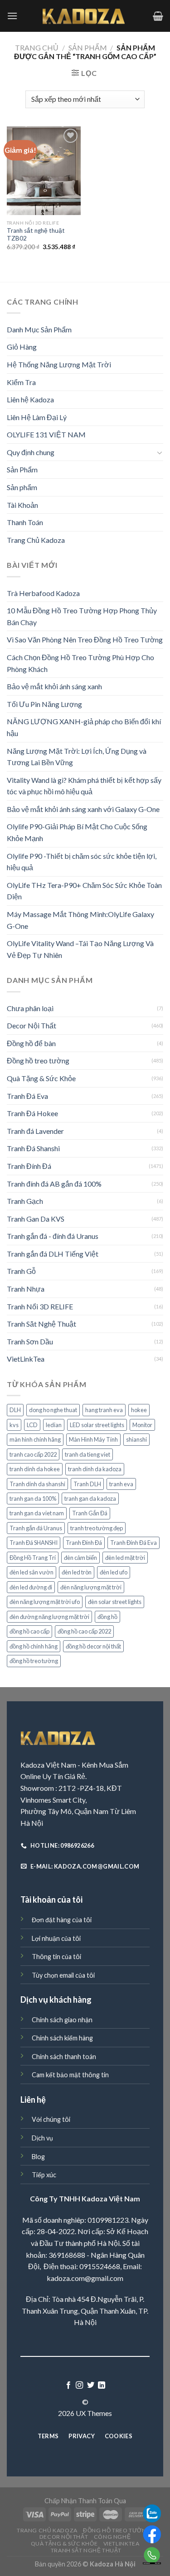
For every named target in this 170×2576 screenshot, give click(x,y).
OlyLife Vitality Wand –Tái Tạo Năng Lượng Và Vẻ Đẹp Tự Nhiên (80, 949)
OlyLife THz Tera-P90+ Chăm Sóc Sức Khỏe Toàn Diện (84, 891)
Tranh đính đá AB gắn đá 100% (54, 1184)
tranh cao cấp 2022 (33, 1454)
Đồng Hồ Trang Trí (33, 1558)
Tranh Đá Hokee (32, 1113)
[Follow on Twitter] (91, 2386)
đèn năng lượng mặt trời (91, 1587)
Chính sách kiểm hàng (62, 2038)
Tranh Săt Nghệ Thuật (41, 1324)
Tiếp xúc (44, 2175)
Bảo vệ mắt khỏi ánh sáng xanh (54, 686)
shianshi (136, 1439)
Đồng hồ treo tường (38, 1060)
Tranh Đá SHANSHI (34, 1543)
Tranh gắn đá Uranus (36, 1528)
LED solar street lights (97, 1425)
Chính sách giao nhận (62, 2020)
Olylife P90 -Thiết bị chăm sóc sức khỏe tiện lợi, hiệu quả (82, 862)
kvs (14, 1425)
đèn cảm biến (80, 1558)
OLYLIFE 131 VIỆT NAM (46, 434)
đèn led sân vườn (32, 1572)
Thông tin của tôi (56, 1957)
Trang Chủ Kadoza (36, 540)
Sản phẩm (22, 487)
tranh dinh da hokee (35, 1469)
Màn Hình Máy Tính (93, 1439)
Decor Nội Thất (32, 1025)
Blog (38, 2157)
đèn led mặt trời (125, 1558)
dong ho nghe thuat (53, 1410)
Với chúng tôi (51, 2119)
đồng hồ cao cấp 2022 (84, 1631)
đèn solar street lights (115, 1602)
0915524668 (100, 2266)
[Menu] (12, 16)
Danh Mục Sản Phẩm (39, 329)
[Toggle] (160, 452)
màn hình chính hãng (35, 1439)
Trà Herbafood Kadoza (43, 593)
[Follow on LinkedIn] (102, 2386)
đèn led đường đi (31, 1587)
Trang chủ (37, 48)
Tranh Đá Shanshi (33, 1148)
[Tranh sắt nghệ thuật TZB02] (44, 171)
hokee (139, 1410)
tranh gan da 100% (33, 1498)
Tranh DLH (87, 1484)
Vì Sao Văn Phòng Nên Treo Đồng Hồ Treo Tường (85, 639)
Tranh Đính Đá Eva (134, 1543)
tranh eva (121, 1484)
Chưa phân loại (30, 1008)
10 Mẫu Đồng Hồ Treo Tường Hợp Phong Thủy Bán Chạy (82, 616)
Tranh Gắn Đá (90, 1513)
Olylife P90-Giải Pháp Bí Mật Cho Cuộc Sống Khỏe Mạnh (77, 832)
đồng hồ (107, 1617)
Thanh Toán (25, 522)
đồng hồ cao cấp (29, 1631)
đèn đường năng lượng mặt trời (49, 1617)
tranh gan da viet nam (37, 1513)
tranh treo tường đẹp (97, 1528)
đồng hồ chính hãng (34, 1646)
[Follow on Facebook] (68, 2386)
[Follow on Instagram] (79, 2386)
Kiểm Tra (21, 382)
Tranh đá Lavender (35, 1131)
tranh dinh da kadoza (95, 1469)
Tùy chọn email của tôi (63, 1975)
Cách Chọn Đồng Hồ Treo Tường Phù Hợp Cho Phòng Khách (80, 663)
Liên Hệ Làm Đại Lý (37, 417)
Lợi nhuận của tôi (56, 1938)
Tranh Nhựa (26, 1289)
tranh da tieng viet (87, 1454)
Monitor (142, 1425)
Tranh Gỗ (21, 1271)
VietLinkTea (26, 1359)
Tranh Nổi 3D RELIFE (40, 1306)
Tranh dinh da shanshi (37, 1484)
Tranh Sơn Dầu (30, 1341)
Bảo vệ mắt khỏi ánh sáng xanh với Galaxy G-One (83, 809)
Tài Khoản (22, 505)
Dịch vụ (42, 2138)
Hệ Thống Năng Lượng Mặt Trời (59, 364)
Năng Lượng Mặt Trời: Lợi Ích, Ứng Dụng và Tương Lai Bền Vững (77, 757)
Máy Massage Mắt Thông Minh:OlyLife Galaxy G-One (80, 920)
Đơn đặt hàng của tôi (62, 1920)
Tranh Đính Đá (29, 1166)
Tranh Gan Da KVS (36, 1219)
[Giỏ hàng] (158, 16)
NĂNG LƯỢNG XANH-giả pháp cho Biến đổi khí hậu (84, 727)
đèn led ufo (114, 1572)
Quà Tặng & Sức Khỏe (41, 1078)
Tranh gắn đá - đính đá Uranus (53, 1236)
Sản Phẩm (88, 48)
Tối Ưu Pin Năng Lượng (44, 704)
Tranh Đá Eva (27, 1096)
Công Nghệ (112, 2537)
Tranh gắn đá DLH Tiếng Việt (53, 1254)
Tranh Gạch (25, 1201)
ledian (54, 1425)
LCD (32, 1425)
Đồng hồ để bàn (31, 1043)
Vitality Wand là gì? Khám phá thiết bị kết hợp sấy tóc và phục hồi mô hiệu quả (84, 786)
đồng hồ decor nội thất (93, 1646)
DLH (15, 1410)
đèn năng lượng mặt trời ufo (45, 1602)
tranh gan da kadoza (90, 1498)
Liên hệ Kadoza (30, 399)
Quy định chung (31, 452)
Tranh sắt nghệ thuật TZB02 (36, 235)
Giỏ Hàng (22, 347)
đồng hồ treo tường (34, 1661)
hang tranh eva (104, 1410)
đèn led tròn (77, 1572)
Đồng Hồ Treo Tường (117, 2530)
